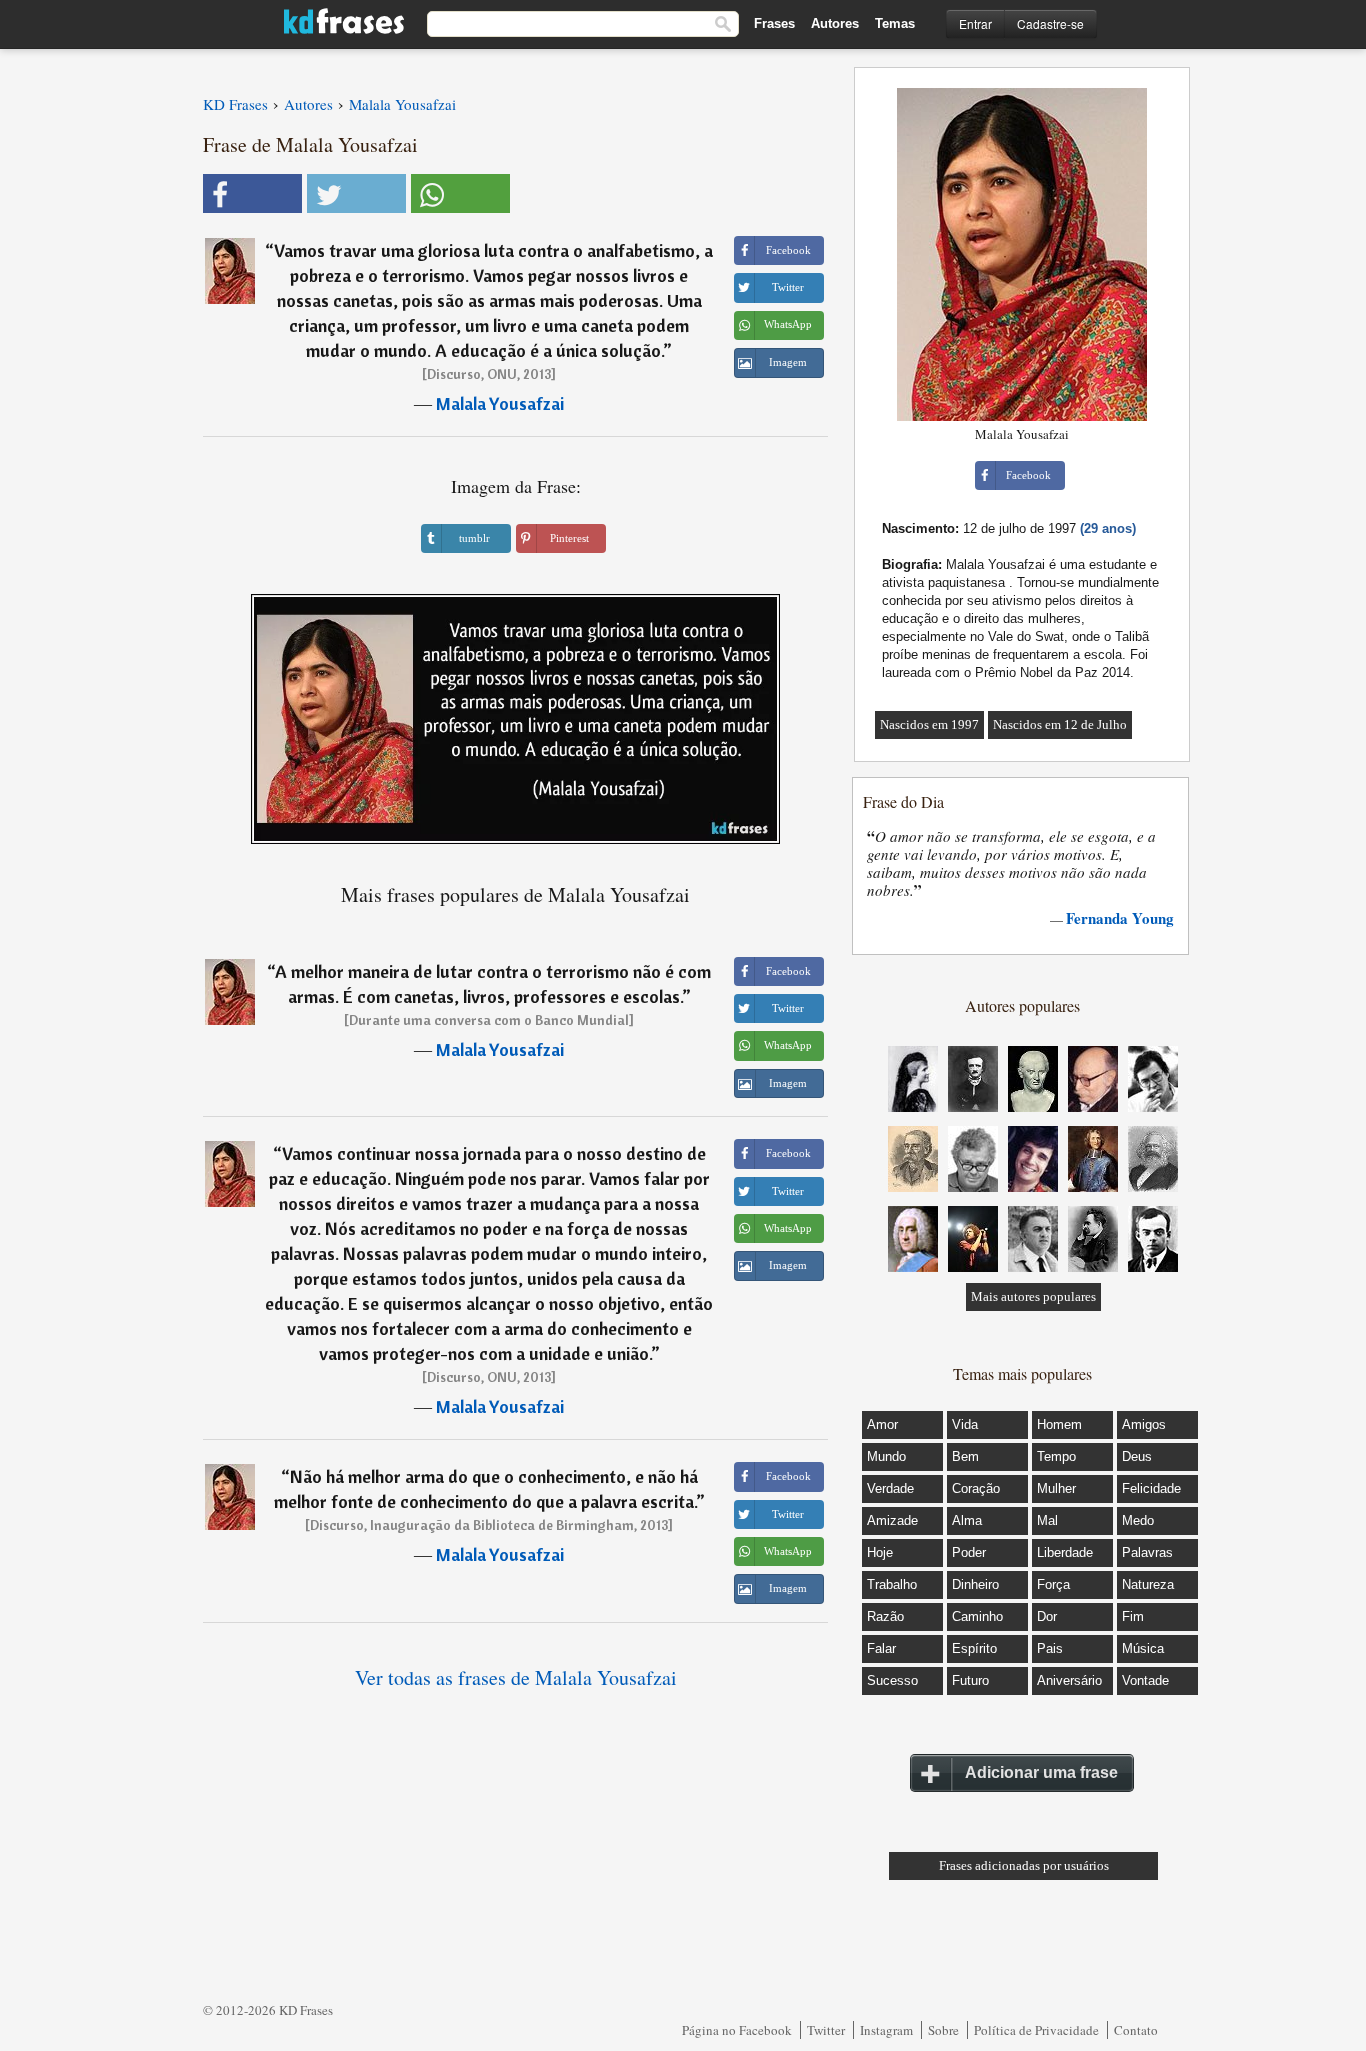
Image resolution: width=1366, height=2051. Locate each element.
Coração (976, 1488)
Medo (1138, 1520)
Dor (1047, 1616)
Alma (967, 1520)
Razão (885, 1616)
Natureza (1148, 1584)
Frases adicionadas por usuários (1024, 1865)
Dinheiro (975, 1584)
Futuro (970, 1680)
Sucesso (892, 1680)
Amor (882, 1424)
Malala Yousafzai (500, 403)
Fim (1133, 1616)
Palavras (1147, 1552)
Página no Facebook (737, 2030)
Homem (1059, 1424)
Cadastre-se (1050, 23)
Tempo (1056, 1456)
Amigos (1144, 1424)
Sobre (943, 2030)
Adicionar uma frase (1041, 1772)
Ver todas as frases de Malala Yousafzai (516, 1677)
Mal (1047, 1520)
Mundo (886, 1456)
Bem (965, 1456)
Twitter (826, 2030)
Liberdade (1065, 1552)
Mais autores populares (1033, 1296)
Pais (1050, 1648)
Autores (835, 23)
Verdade (890, 1488)
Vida (965, 1424)
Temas (895, 23)
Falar (881, 1648)
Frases (774, 23)
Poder (969, 1552)
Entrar (975, 23)
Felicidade (1151, 1488)
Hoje (880, 1552)
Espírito (974, 1648)
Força (1053, 1584)
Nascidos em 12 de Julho (1060, 724)
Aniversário (1069, 1680)
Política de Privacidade (1036, 2030)
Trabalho (892, 1584)
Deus (1137, 1456)
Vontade (1145, 1680)
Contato (1136, 2030)
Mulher (1056, 1488)
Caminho (977, 1616)
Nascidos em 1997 (929, 724)
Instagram (886, 2030)
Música (1143, 1648)
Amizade (892, 1520)
